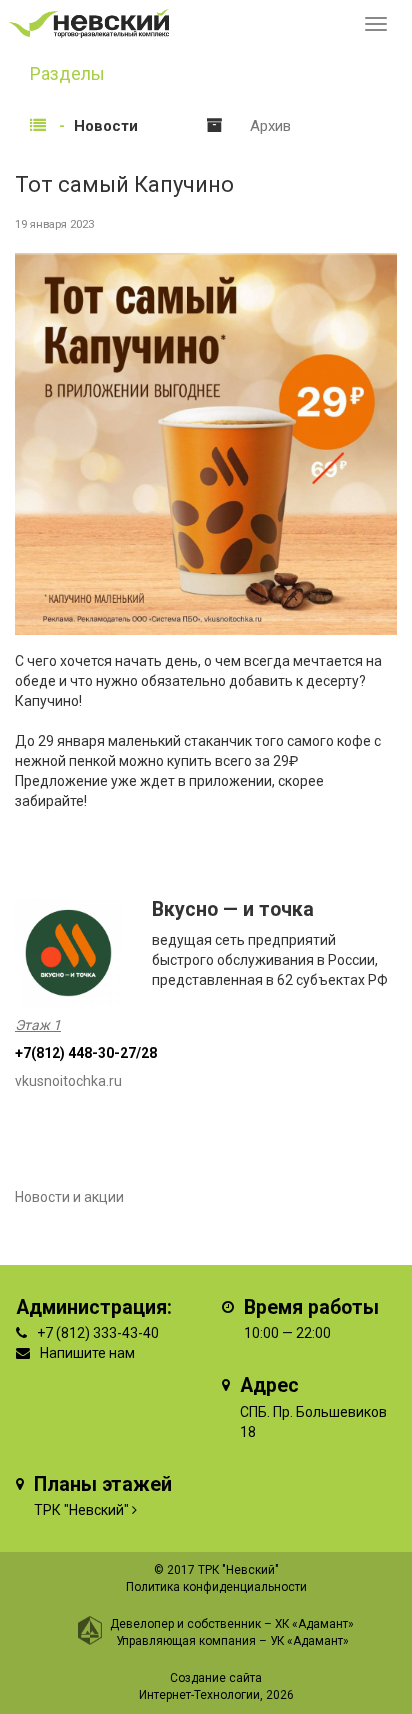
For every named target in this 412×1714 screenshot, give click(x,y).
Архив (270, 126)
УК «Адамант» (309, 1641)
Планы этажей (103, 1484)
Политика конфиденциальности (216, 1587)
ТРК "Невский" (81, 1510)
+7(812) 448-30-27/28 (86, 1053)
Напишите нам (87, 1353)
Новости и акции (69, 1197)
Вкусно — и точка (233, 909)
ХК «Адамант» (314, 1624)
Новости (106, 126)
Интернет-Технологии (199, 1695)
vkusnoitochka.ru (68, 1081)
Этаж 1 (38, 1025)
